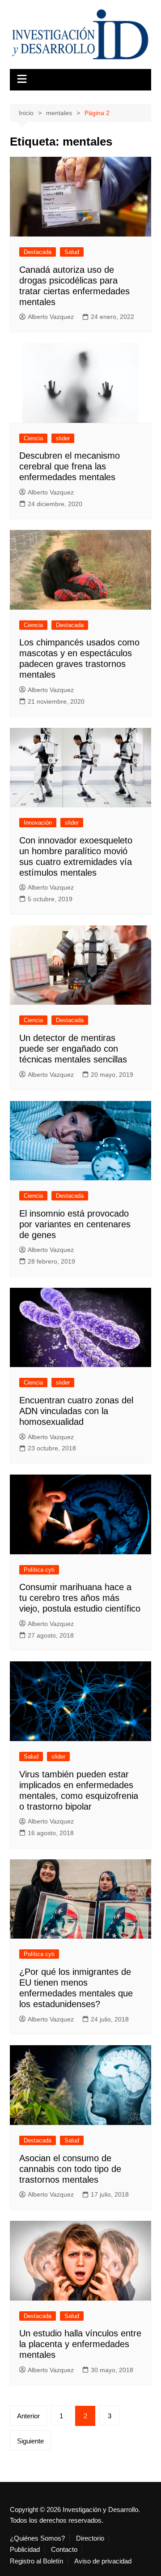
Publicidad (25, 2550)
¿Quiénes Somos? (37, 2538)
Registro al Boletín (36, 2561)
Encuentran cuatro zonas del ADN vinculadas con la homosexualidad (76, 1411)
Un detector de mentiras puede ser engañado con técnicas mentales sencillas (73, 1049)
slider (63, 438)
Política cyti (39, 1570)
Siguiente (30, 2441)
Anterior (28, 2416)
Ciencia (33, 438)
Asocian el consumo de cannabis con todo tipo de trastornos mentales (70, 2169)
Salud (72, 252)
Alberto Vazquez (51, 317)
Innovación (38, 823)
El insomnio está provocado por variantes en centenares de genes (75, 1224)
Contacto (64, 2550)
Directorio (90, 2538)
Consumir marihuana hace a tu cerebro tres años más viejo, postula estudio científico (80, 1598)
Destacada (38, 252)
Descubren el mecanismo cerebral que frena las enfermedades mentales (70, 466)
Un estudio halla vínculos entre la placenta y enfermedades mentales (80, 2344)
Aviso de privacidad (103, 2561)
